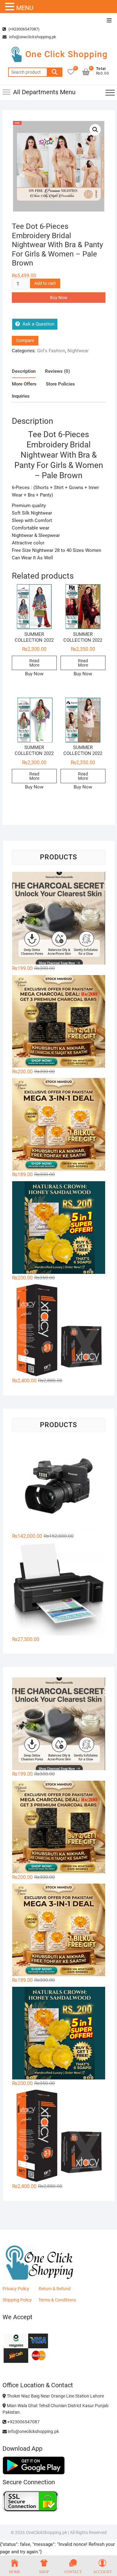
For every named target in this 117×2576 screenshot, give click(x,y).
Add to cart (45, 283)
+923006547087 (23, 2422)
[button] (95, 130)
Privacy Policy (16, 2289)
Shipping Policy (17, 2300)
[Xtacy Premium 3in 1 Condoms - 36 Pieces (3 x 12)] (59, 1330)
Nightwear (78, 351)
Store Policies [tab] (60, 384)
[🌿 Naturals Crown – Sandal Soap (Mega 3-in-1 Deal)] (59, 1124)
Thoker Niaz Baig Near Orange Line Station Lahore (55, 2396)
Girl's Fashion (51, 351)
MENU (25, 8)
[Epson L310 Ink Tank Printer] (59, 1589)
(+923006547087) (24, 29)
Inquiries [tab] (21, 396)
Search (55, 72)
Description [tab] (24, 371)
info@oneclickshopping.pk (32, 37)
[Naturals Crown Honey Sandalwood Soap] (59, 1228)
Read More (34, 663)
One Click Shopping (66, 54)
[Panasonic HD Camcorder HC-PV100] (59, 1486)
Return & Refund (55, 2289)
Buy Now (59, 298)
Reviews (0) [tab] (57, 371)
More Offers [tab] (24, 384)
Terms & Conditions (57, 2300)
